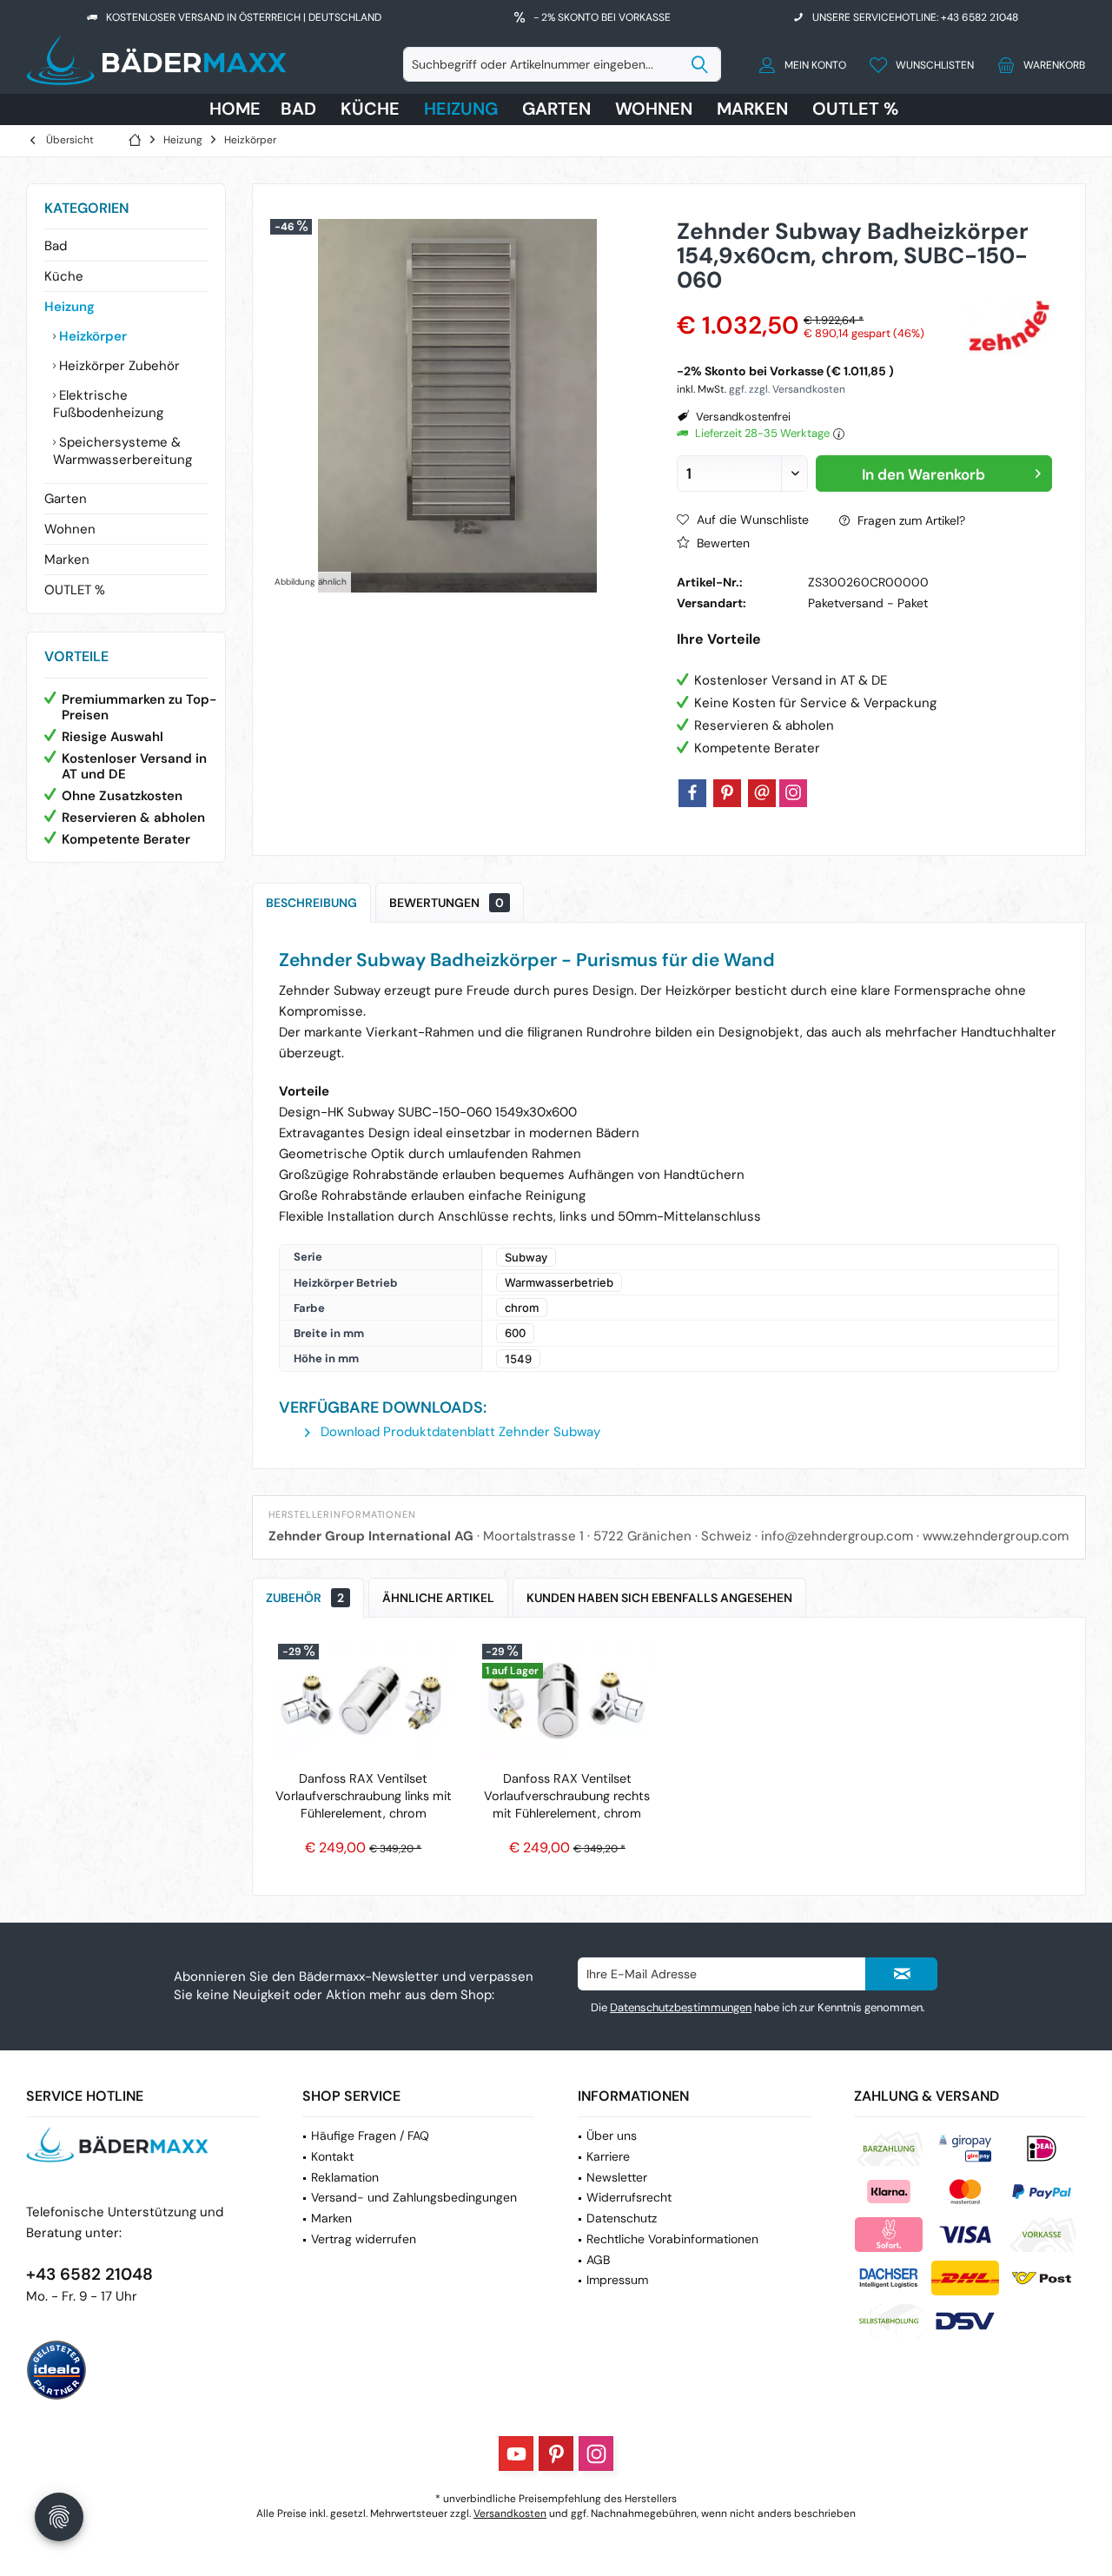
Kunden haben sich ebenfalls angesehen (659, 1598)
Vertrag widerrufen (364, 2239)
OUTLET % (75, 590)
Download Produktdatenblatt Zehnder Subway (459, 1432)
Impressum (617, 2280)
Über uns (612, 2136)
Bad (56, 246)
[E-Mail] (762, 793)
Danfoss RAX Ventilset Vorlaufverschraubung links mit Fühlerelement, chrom (364, 1796)
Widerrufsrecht (629, 2197)
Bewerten (721, 543)
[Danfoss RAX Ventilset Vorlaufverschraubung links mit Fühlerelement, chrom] (364, 1700)
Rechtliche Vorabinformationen (672, 2239)
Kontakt (332, 2156)
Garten (66, 499)
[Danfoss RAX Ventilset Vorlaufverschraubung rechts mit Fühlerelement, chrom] (568, 1700)
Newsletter (617, 2177)
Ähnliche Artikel (438, 1598)
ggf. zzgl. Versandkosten (787, 389)
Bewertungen (447, 903)
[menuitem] (1037, 64)
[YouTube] (516, 2453)
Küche (64, 276)
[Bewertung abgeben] (818, 303)
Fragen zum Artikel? (910, 520)
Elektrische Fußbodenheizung (108, 404)
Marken (67, 560)
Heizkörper (91, 336)
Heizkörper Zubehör (118, 366)
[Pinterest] (727, 793)
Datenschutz (622, 2218)
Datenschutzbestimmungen (681, 2007)
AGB (598, 2260)
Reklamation (345, 2177)
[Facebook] (692, 793)
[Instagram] (793, 793)
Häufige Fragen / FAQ (370, 2136)
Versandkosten (510, 2513)
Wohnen (70, 529)
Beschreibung (311, 903)
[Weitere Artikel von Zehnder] (1009, 325)
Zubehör (305, 1598)
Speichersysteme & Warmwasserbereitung (122, 451)
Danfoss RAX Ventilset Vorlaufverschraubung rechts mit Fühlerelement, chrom (567, 1796)
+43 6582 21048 (89, 2274)
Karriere (608, 2156)
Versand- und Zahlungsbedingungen (414, 2197)
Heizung (69, 307)
